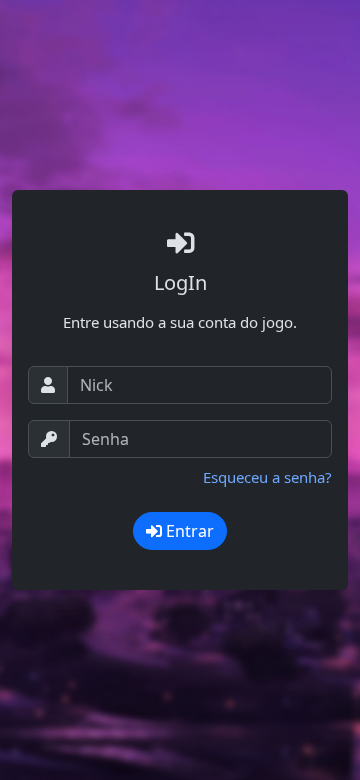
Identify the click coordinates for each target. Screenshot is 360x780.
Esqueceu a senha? (267, 477)
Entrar (188, 531)
